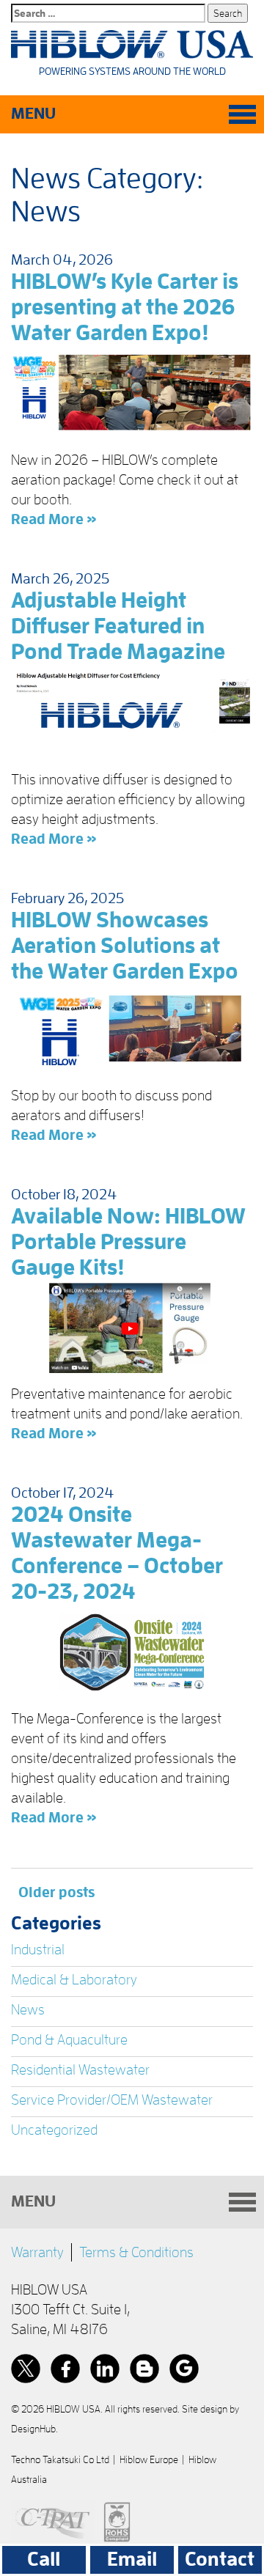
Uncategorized (54, 2130)
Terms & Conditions (136, 2252)
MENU (33, 114)
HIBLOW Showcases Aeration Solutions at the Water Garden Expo (125, 946)
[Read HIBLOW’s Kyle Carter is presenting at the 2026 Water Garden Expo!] (132, 394)
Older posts (56, 1892)
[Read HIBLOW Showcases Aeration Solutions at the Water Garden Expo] (132, 1031)
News (28, 2009)
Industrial (38, 1949)
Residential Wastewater (80, 2069)
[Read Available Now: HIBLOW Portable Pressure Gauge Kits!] (132, 1328)
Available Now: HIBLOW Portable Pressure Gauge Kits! (128, 1242)
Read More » (54, 519)
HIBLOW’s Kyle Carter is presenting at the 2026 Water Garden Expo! (125, 307)
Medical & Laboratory (74, 1979)
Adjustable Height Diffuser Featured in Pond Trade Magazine (118, 626)
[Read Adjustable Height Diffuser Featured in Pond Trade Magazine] (132, 713)
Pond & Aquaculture (69, 2039)
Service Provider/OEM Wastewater (112, 2100)
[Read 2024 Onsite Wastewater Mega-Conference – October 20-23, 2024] (132, 1652)
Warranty (37, 2252)
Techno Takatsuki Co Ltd (60, 2459)
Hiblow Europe (149, 2459)
